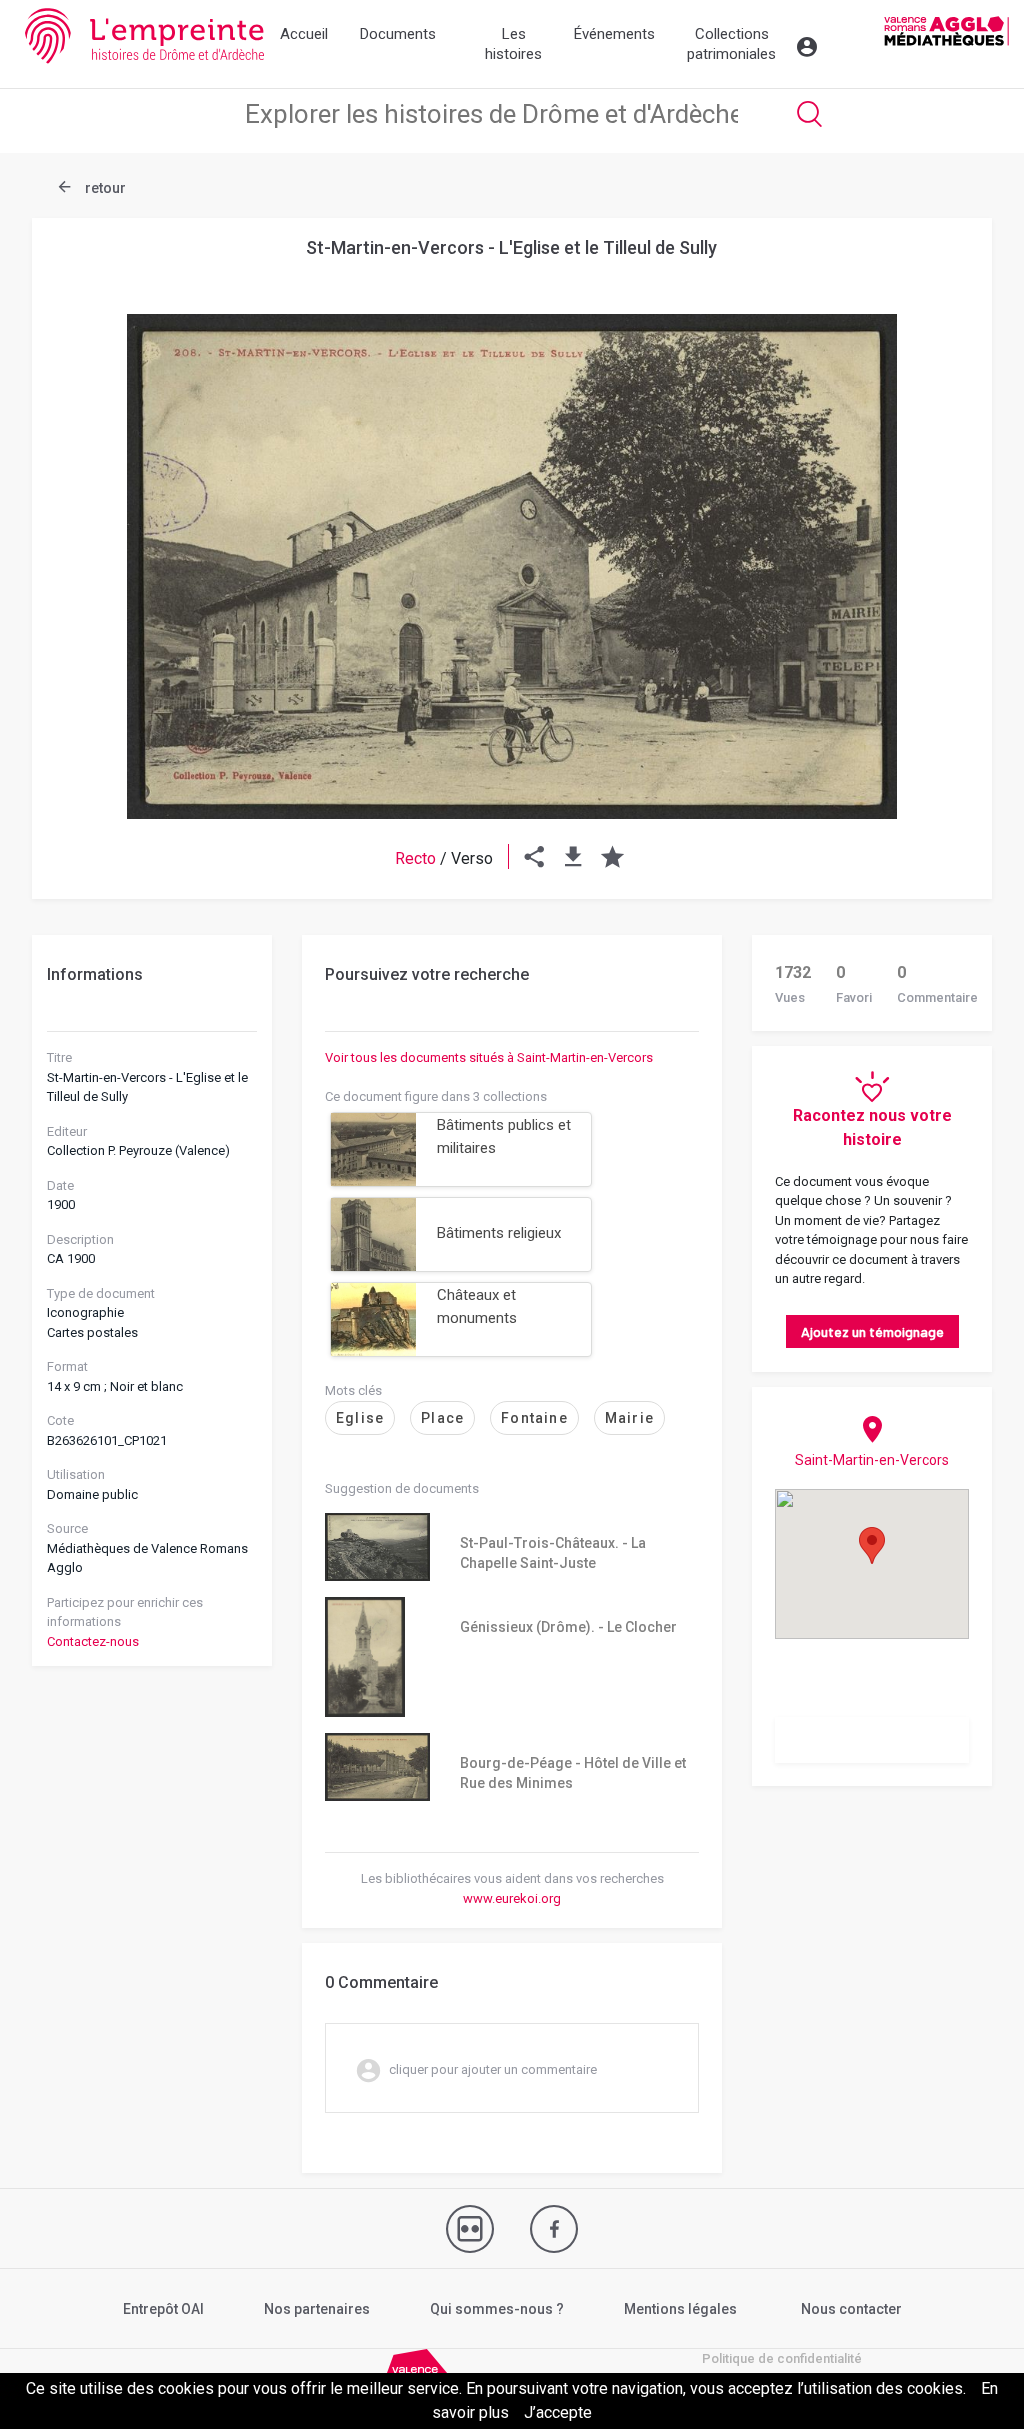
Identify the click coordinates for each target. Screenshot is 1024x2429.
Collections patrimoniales (731, 44)
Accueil (304, 34)
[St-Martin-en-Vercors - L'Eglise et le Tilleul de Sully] (512, 566)
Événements (614, 34)
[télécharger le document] (573, 858)
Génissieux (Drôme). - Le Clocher (568, 1627)
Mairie (629, 1418)
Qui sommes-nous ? (497, 2309)
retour (104, 188)
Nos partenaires (317, 2309)
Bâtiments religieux (499, 1233)
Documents (398, 34)
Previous (82, 519)
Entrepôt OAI (163, 2309)
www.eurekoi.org (512, 1898)
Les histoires (513, 44)
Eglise (360, 1418)
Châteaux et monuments (477, 1306)
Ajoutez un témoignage (872, 1331)
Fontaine (534, 1418)
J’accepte (558, 2412)
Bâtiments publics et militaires (504, 1136)
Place (442, 1418)
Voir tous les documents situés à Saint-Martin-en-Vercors (489, 1057)
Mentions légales (680, 2309)
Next (942, 519)
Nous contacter (851, 2309)
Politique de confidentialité (782, 2358)
